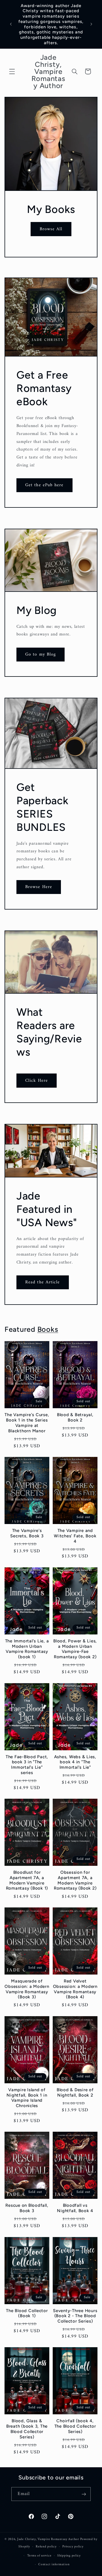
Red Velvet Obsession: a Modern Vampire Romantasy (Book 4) (75, 1989)
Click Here (37, 1081)
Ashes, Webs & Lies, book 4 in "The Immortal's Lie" (75, 1762)
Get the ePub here (44, 485)
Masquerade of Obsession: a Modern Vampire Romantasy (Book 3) (27, 1989)
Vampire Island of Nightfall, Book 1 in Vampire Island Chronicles (27, 2098)
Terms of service (39, 2556)
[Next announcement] (91, 24)
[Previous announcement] (11, 24)
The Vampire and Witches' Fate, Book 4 (75, 1536)
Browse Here (39, 887)
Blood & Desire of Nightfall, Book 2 (75, 2092)
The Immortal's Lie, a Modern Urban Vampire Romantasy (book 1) (27, 1649)
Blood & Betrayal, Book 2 (75, 1417)
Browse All (51, 229)
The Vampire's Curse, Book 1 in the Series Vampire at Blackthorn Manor (27, 1423)
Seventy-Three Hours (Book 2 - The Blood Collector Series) (75, 2316)
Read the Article (42, 1282)
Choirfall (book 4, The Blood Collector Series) (75, 2426)
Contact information (54, 2564)
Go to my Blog (41, 654)
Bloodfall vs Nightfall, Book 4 (75, 2208)
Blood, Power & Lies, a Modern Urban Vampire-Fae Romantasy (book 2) (75, 1649)
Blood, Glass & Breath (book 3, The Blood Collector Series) (27, 2429)
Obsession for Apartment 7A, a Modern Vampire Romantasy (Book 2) (75, 1880)
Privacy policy (73, 2547)
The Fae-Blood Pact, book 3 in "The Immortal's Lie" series (27, 1765)
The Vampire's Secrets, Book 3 (27, 1533)
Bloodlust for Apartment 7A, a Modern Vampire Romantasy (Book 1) (27, 1880)
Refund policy (46, 2547)
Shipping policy (69, 2556)
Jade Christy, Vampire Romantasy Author (48, 2539)
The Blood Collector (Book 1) (27, 2313)
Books (48, 1329)
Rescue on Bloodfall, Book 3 (27, 2208)
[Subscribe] (84, 2494)
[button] (12, 71)
